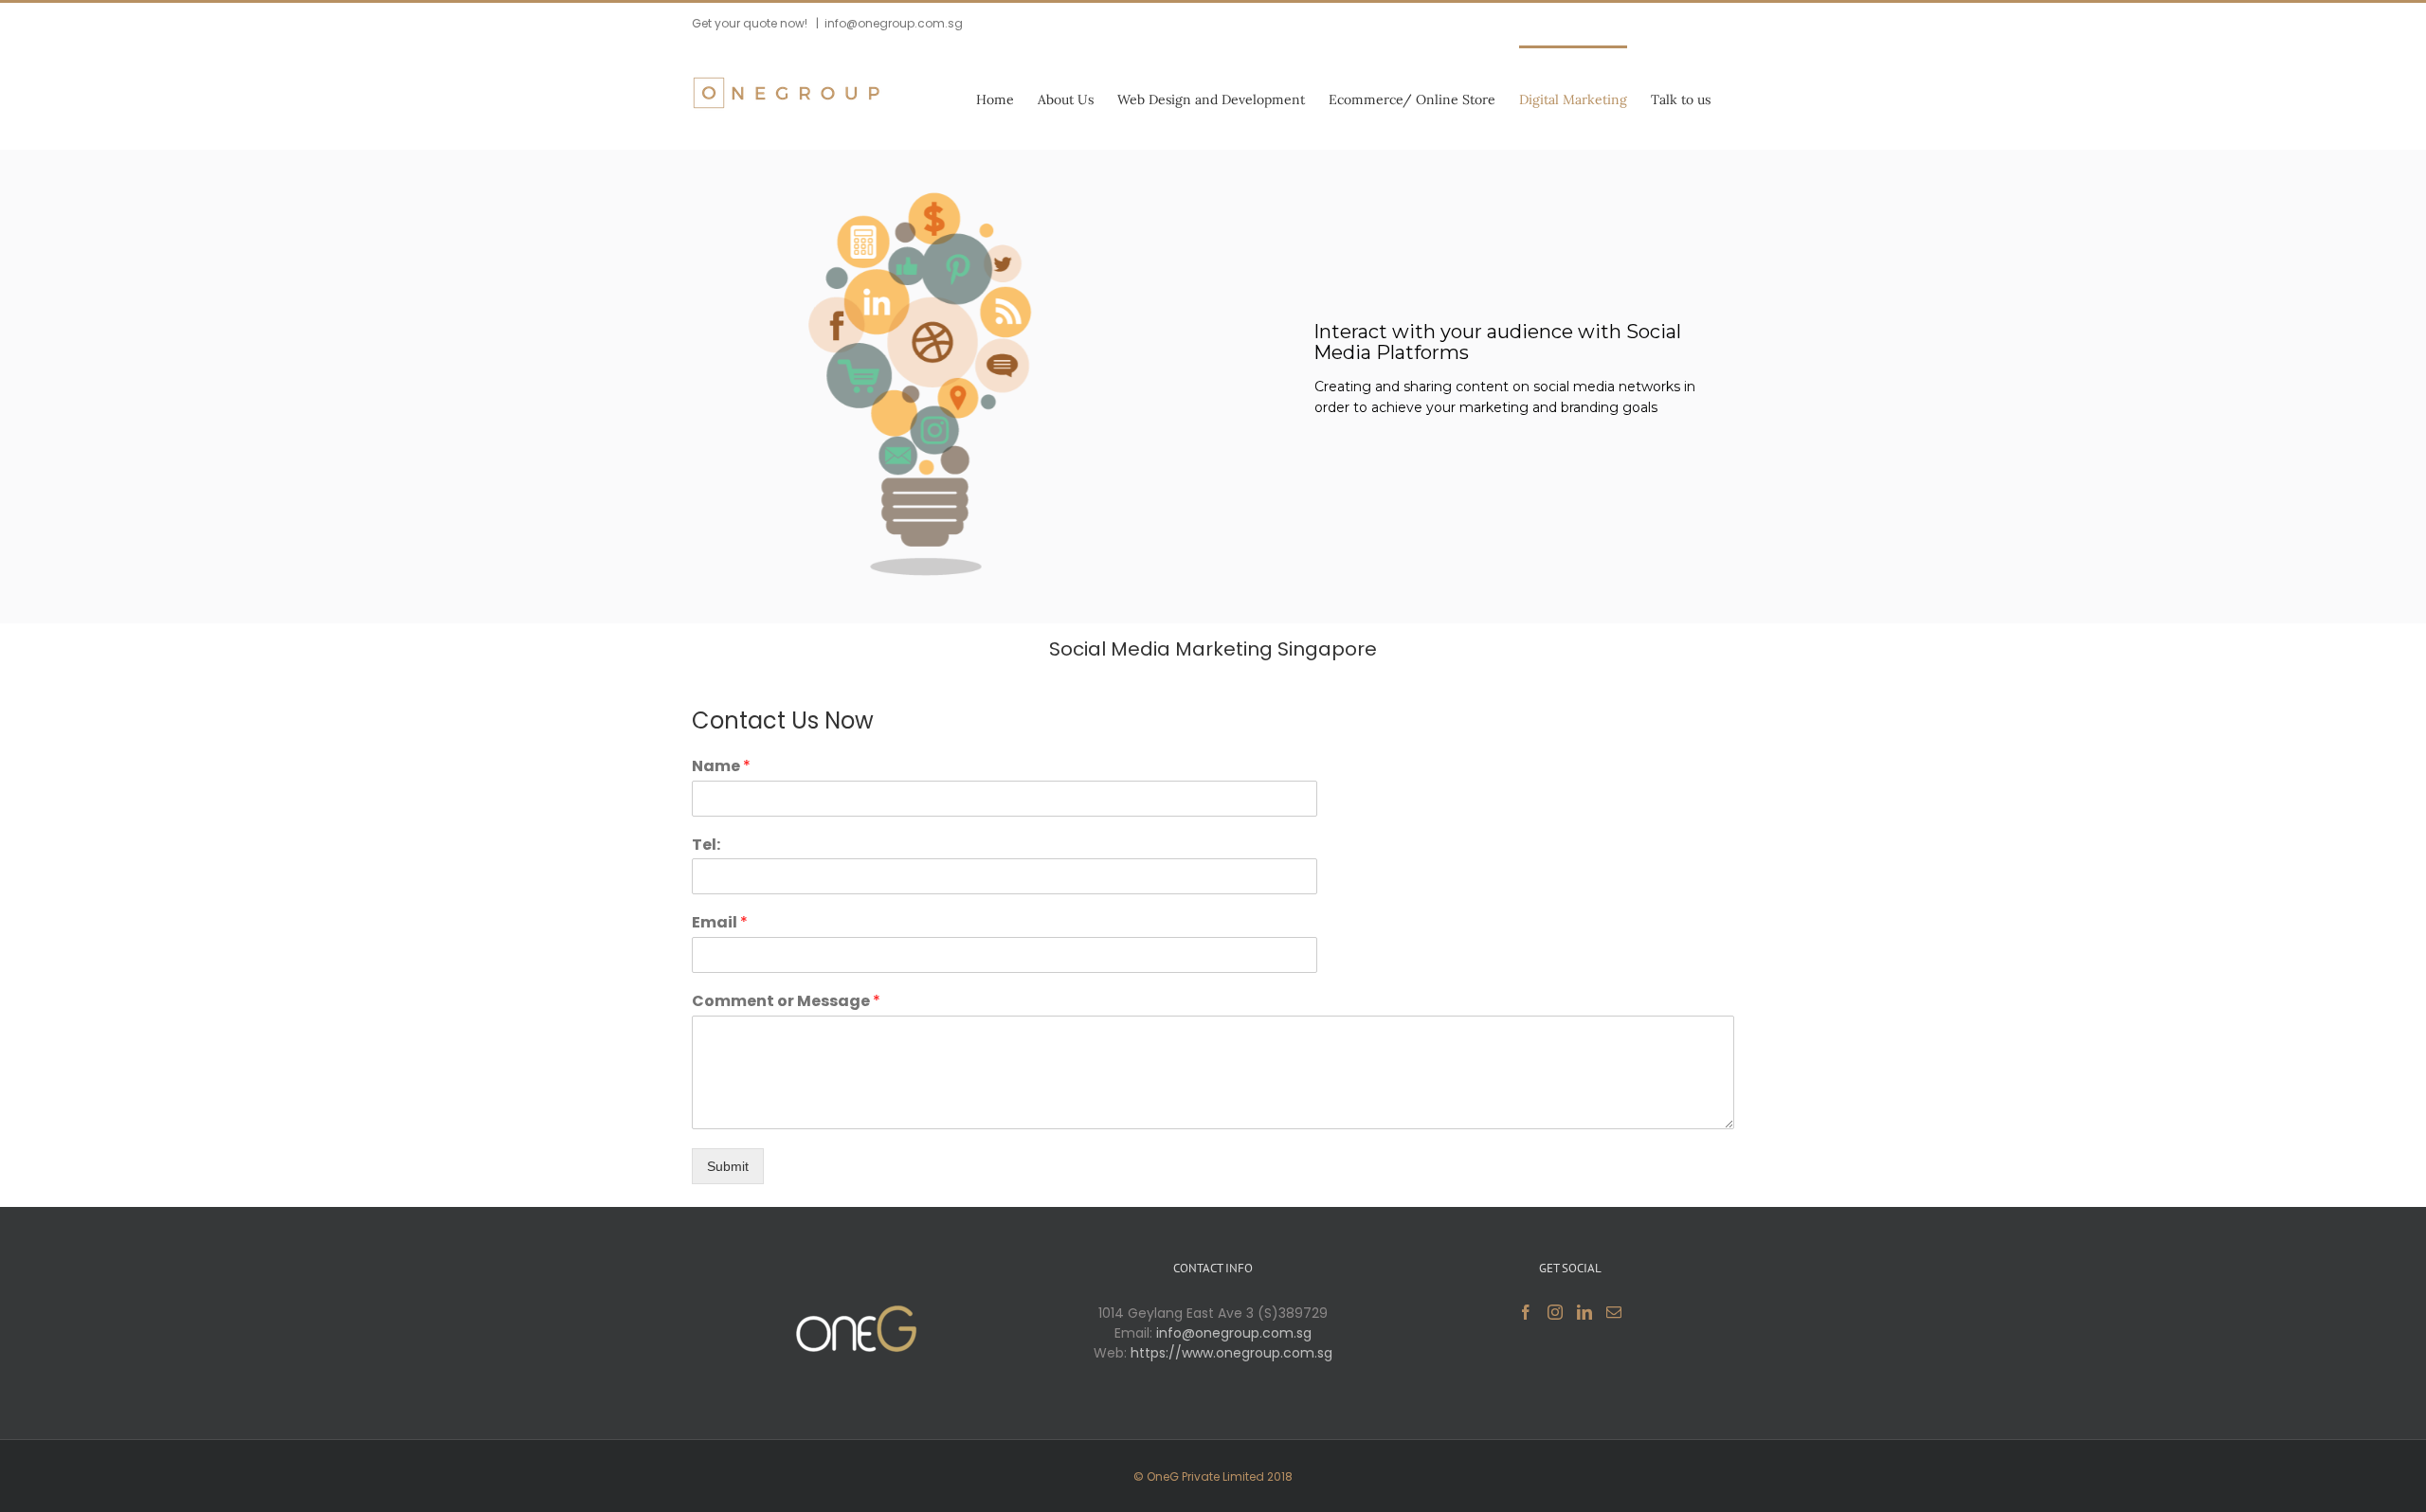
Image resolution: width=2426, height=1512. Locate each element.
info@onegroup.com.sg (894, 23)
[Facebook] (1526, 1312)
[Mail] (1614, 1312)
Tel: (706, 846)
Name (721, 767)
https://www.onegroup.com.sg (1231, 1353)
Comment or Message (786, 1002)
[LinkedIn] (1584, 1312)
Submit (728, 1166)
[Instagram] (1555, 1312)
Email (720, 923)
